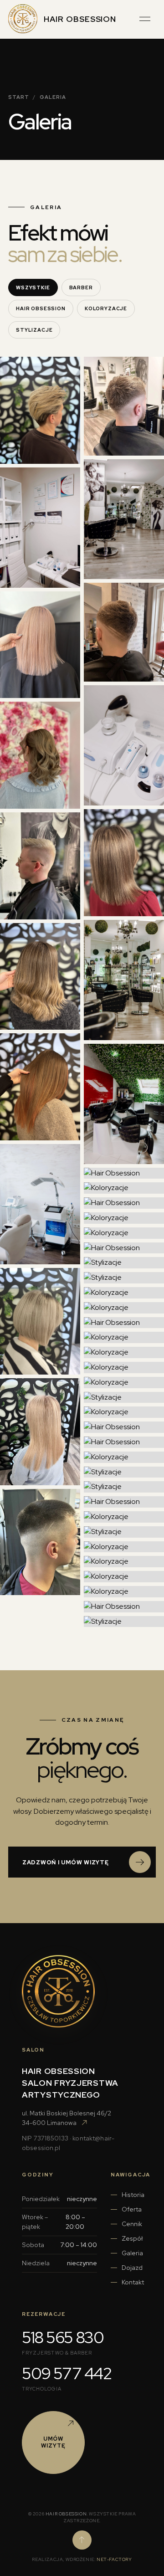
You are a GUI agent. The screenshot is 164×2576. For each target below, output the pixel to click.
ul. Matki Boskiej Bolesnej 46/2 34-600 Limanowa (67, 2118)
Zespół (132, 2238)
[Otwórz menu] (145, 19)
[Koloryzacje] (40, 410)
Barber (81, 287)
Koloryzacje (106, 308)
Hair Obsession (41, 308)
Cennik (132, 2224)
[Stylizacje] (40, 755)
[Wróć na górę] (82, 2540)
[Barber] (40, 866)
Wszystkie (33, 287)
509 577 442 (67, 2373)
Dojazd (132, 2268)
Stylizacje (34, 330)
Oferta (132, 2209)
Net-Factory (114, 2559)
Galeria (132, 2253)
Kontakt (133, 2282)
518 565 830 (63, 2337)
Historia (133, 2195)
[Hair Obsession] (40, 528)
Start (19, 97)
